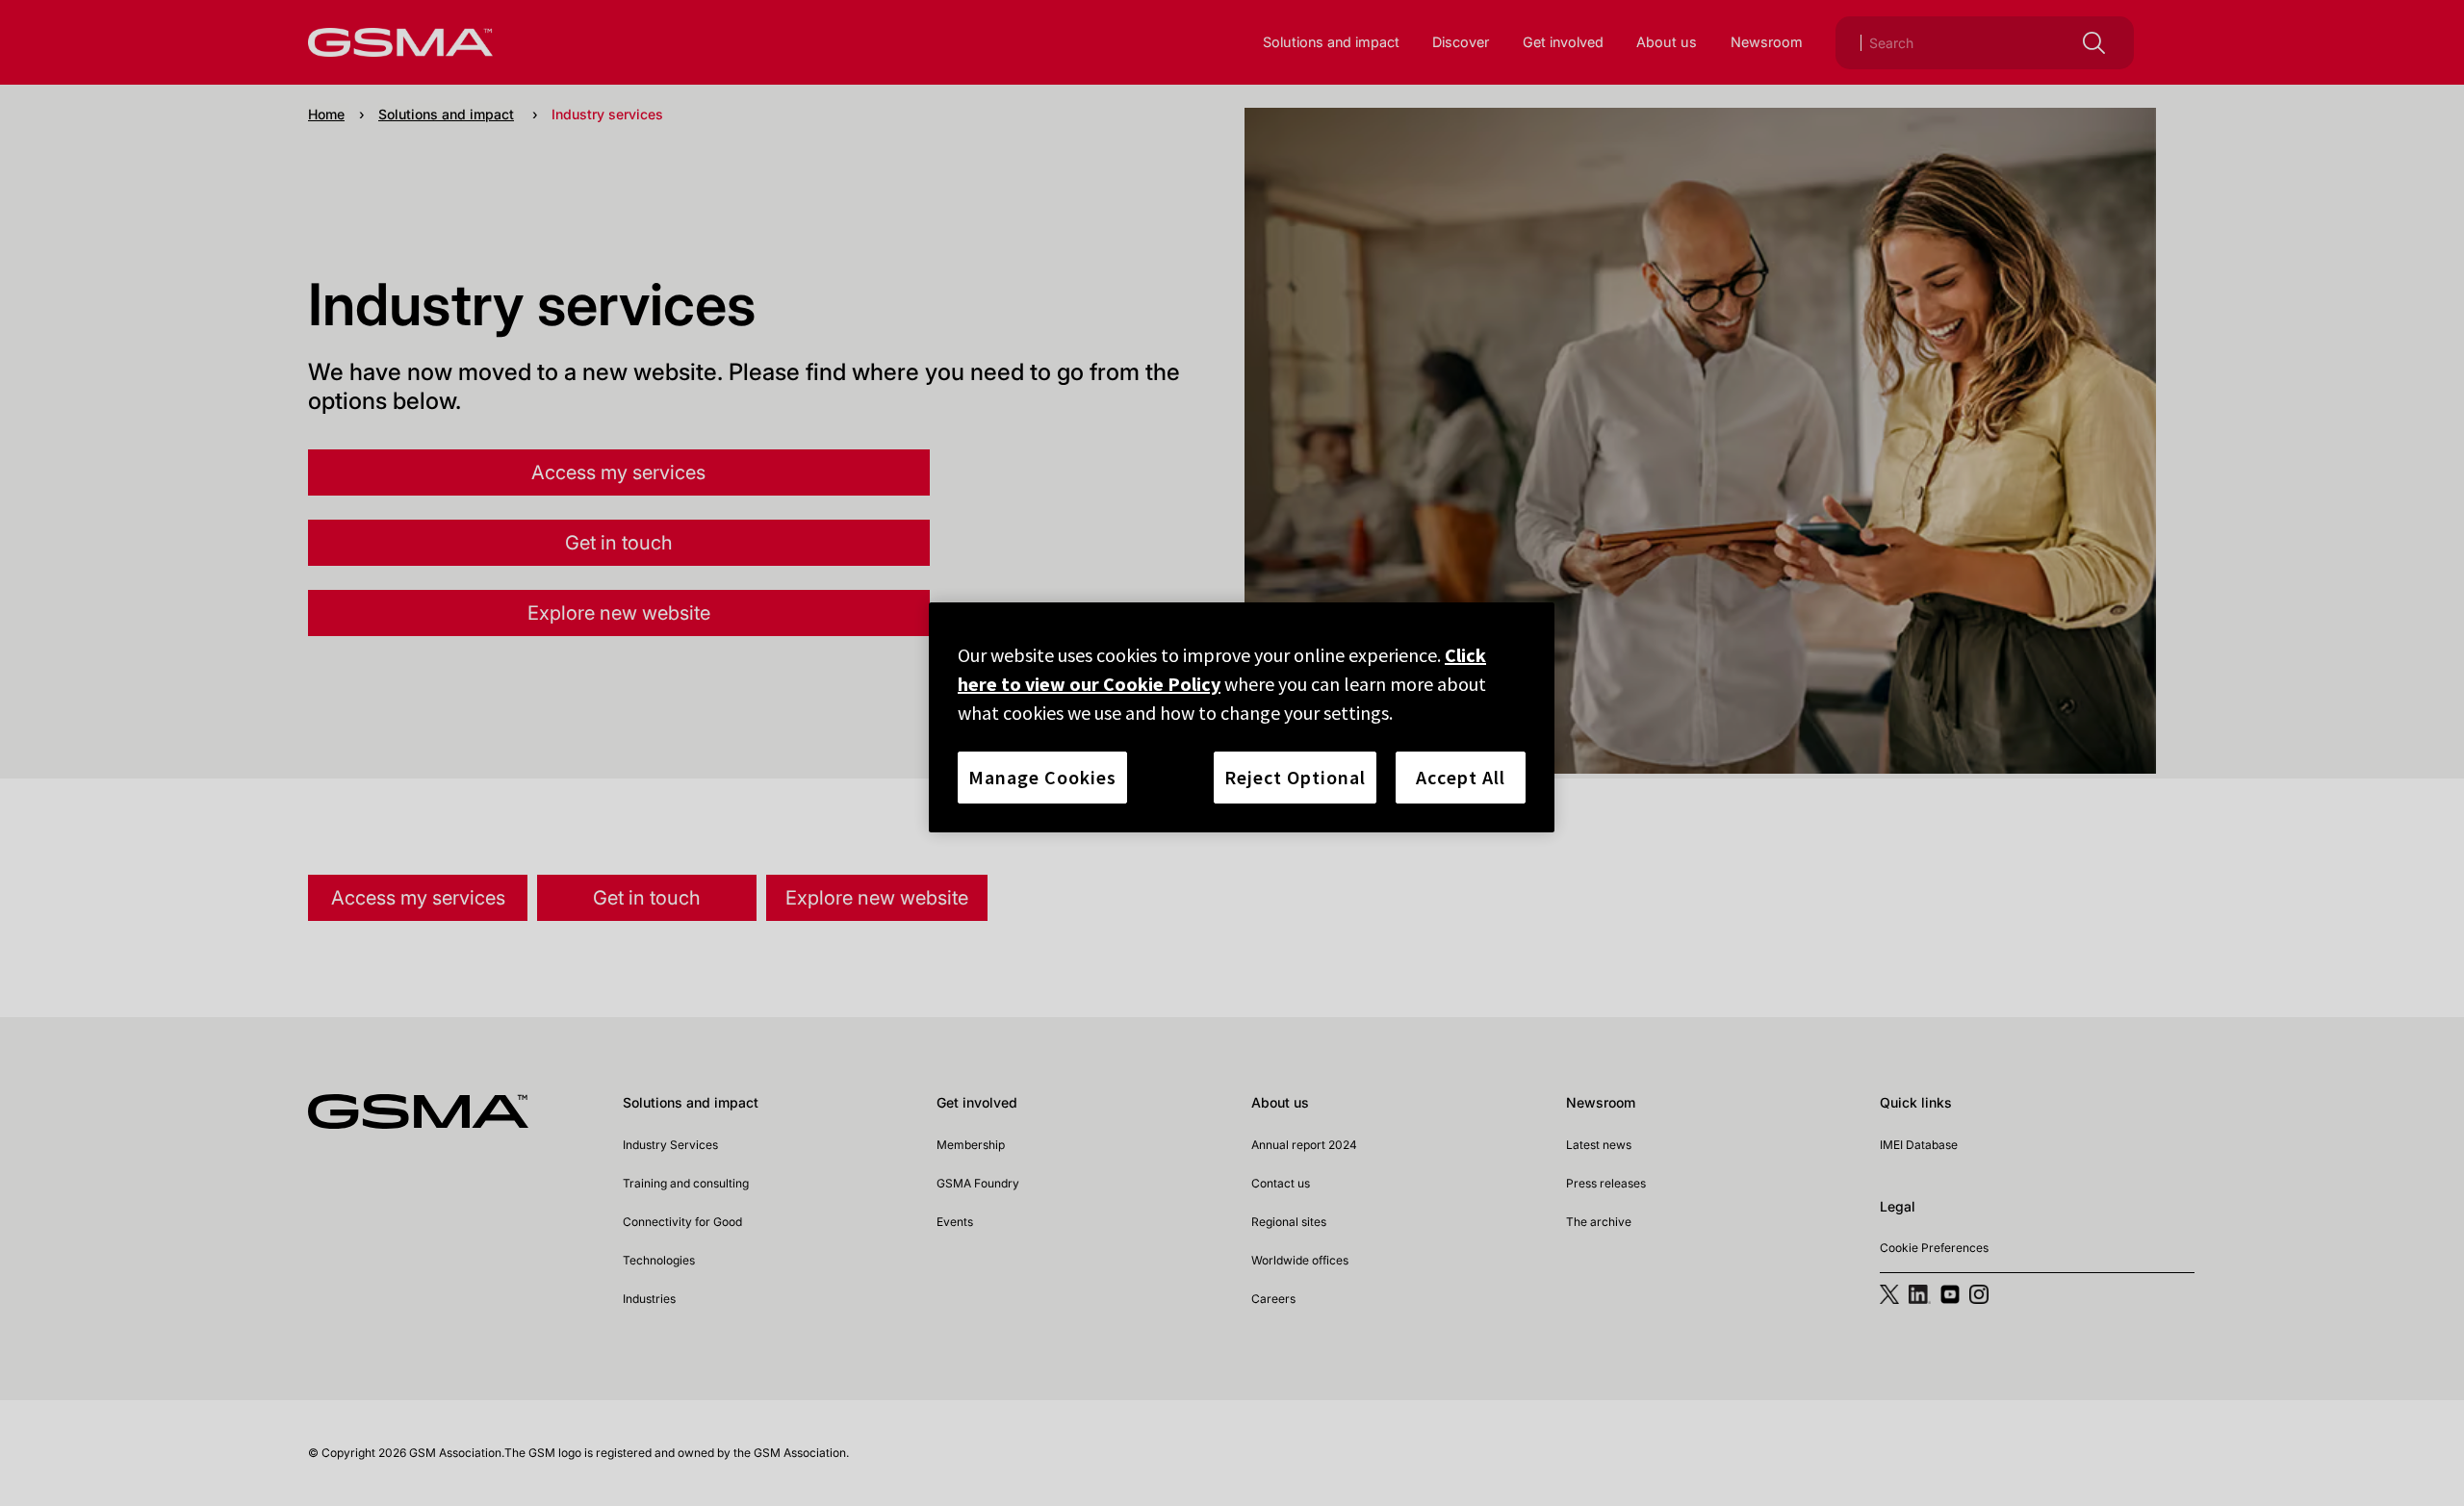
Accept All (1461, 777)
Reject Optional (1295, 777)
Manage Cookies (1042, 777)
